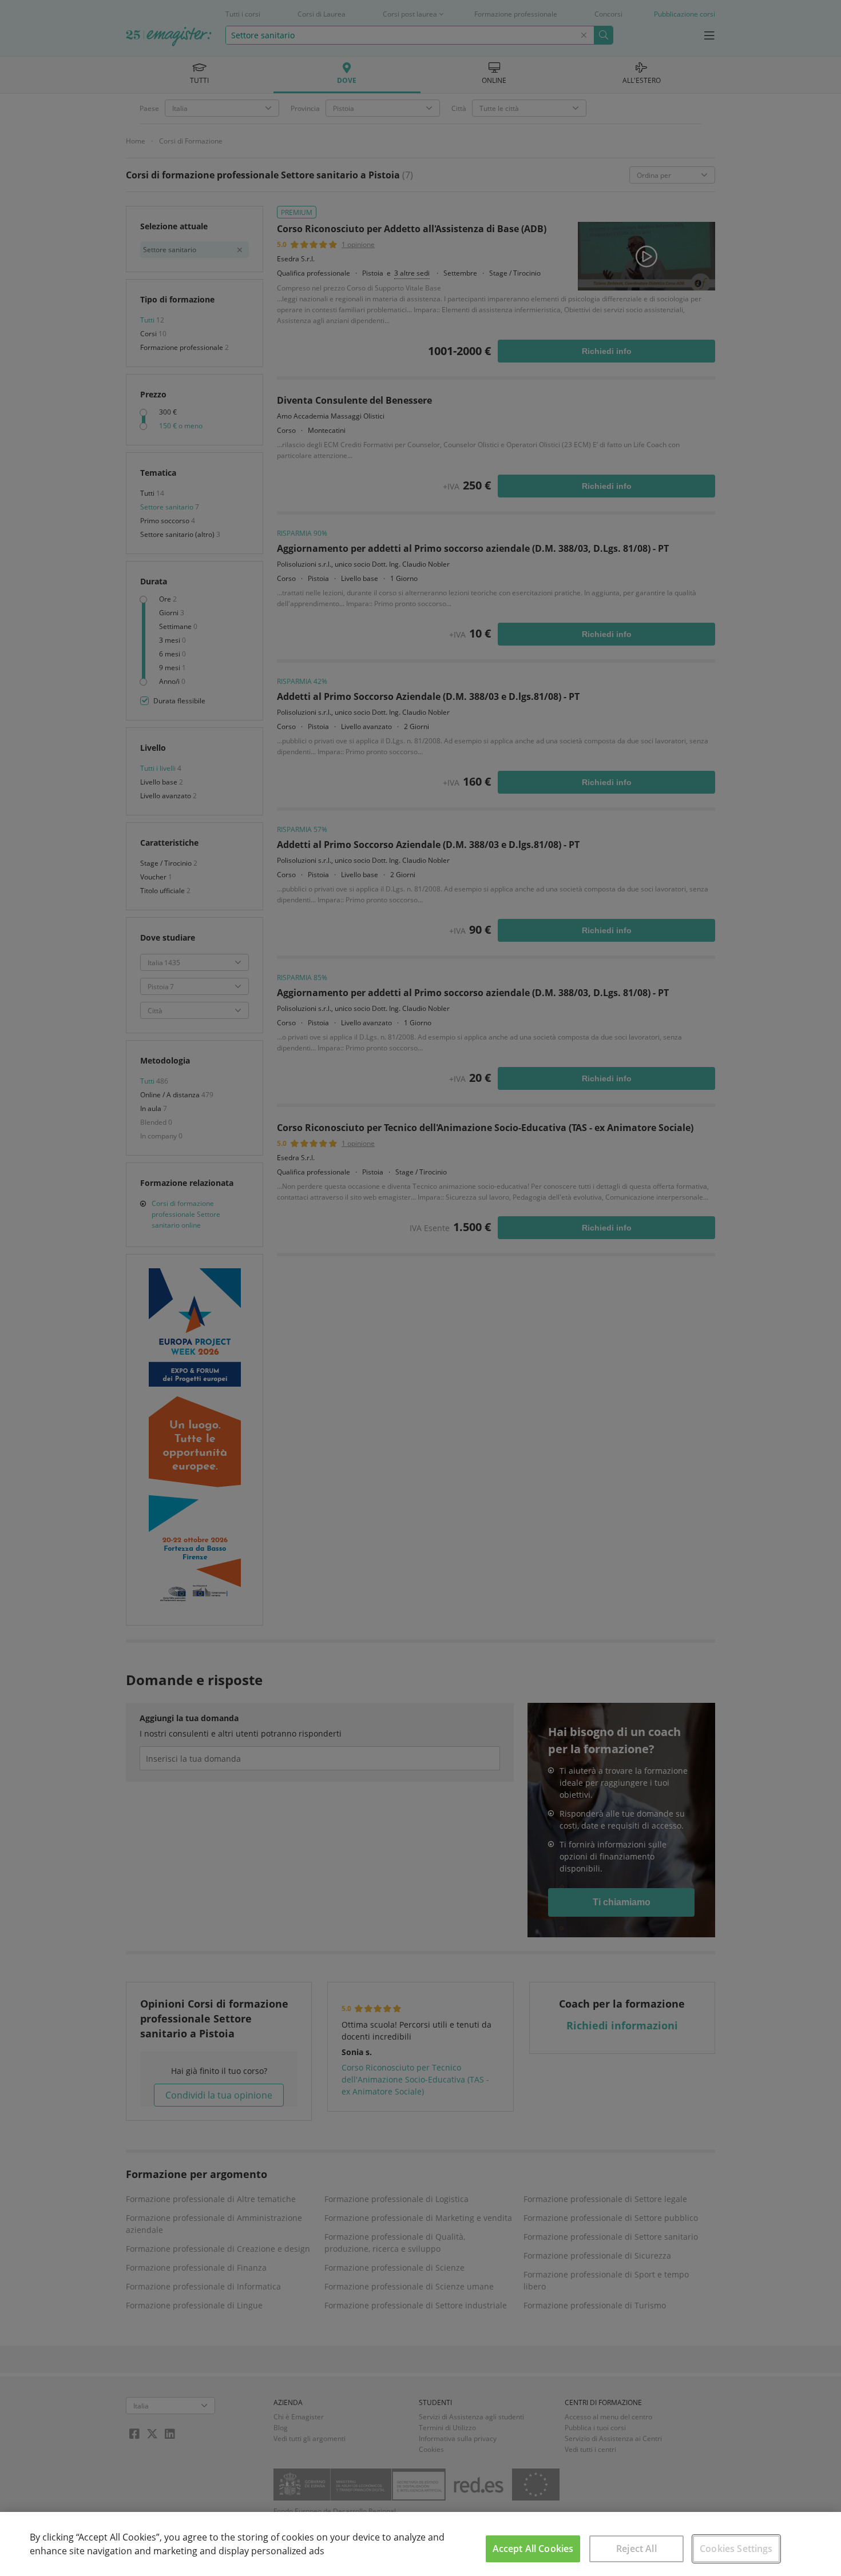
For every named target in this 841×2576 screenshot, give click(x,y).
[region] (420, 2544)
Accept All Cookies (533, 2549)
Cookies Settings (736, 2549)
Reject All (636, 2549)
